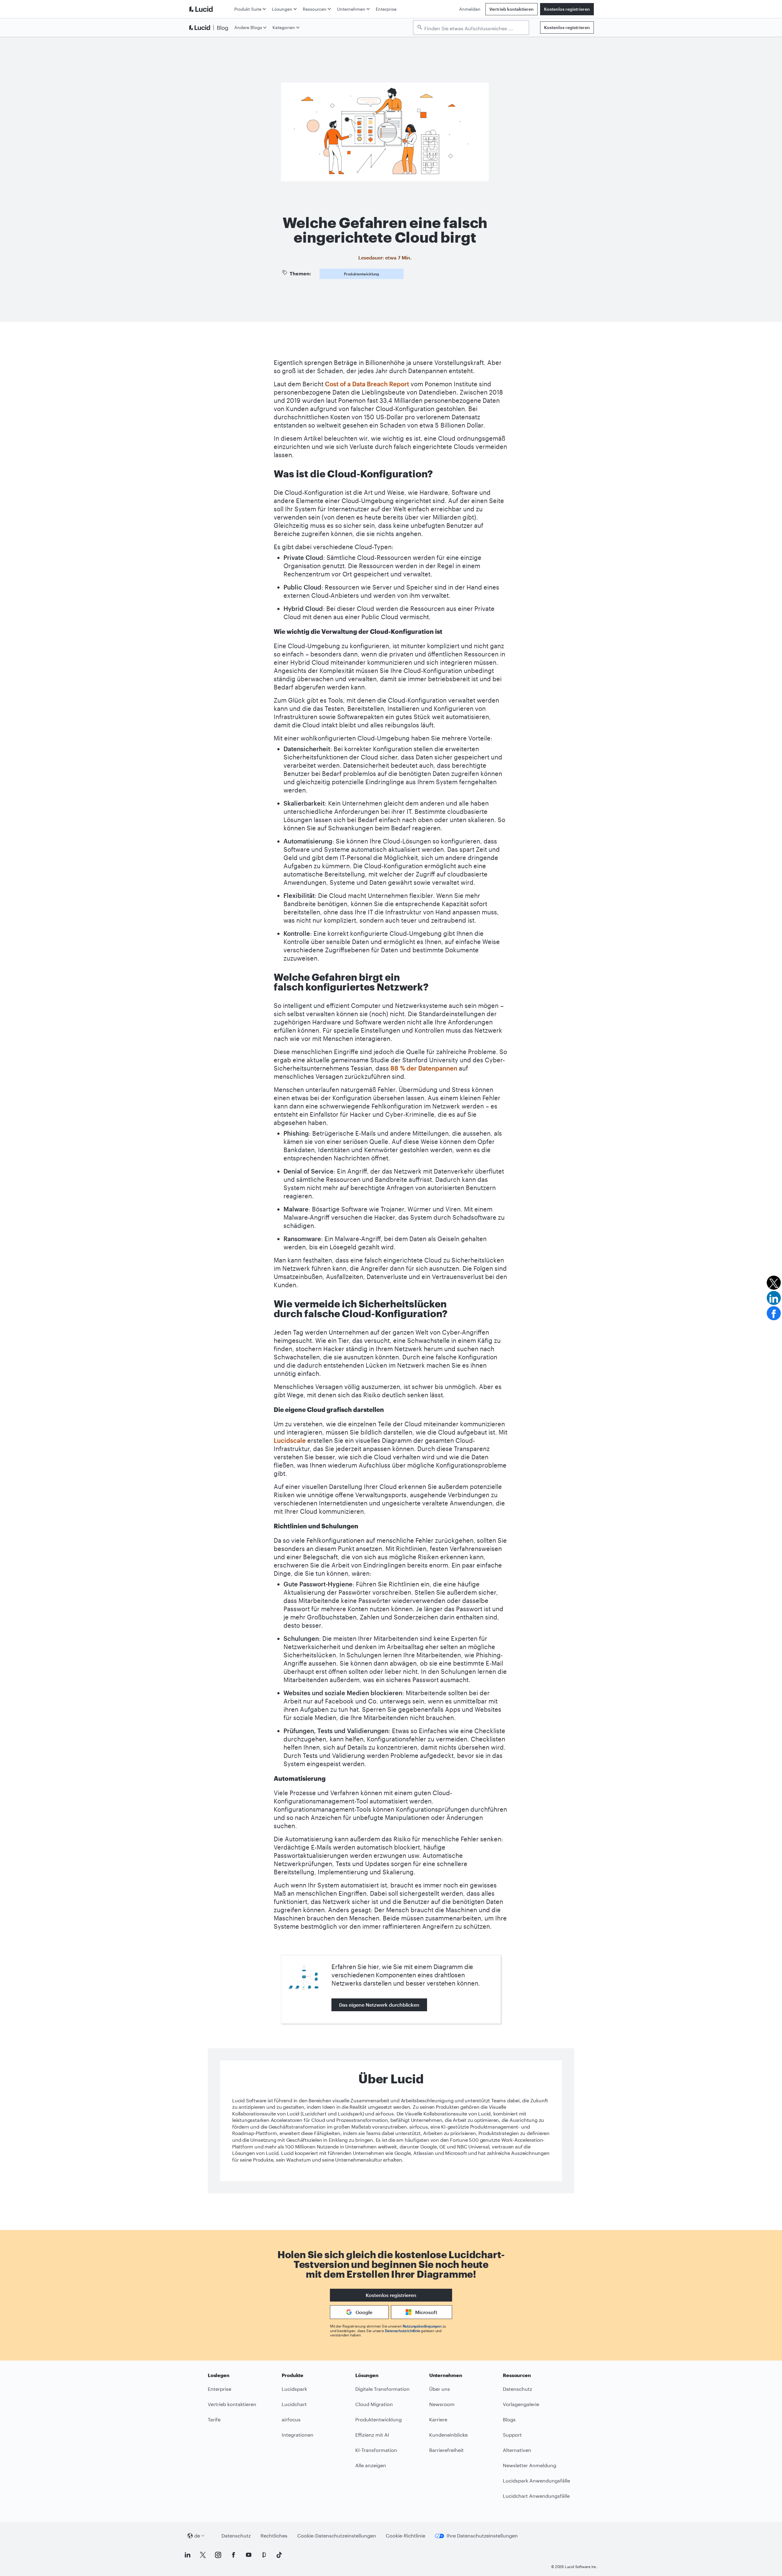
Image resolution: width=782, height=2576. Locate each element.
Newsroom (442, 2404)
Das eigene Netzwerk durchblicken (379, 2005)
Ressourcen (315, 9)
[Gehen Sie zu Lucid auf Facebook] (233, 2555)
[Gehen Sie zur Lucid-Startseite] (210, 9)
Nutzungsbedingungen (422, 2326)
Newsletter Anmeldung (530, 2465)
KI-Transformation (376, 2450)
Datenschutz (517, 2389)
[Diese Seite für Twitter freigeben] (774, 1283)
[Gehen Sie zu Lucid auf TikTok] (279, 2555)
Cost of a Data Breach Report (367, 384)
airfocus (291, 2419)
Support (512, 2435)
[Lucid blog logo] (210, 28)
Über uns (440, 2389)
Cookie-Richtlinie (406, 2536)
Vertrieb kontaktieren (512, 9)
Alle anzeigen (371, 2465)
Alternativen (517, 2450)
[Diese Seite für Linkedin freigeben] (774, 1298)
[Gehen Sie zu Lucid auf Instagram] (218, 2555)
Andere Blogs (248, 27)
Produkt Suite (248, 9)
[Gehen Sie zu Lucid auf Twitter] (203, 2555)
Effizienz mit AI (372, 2435)
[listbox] (471, 28)
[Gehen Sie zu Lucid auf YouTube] (249, 2555)
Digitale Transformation (382, 2389)
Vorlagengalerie (521, 2404)
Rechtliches (274, 2536)
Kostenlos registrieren (567, 9)
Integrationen (298, 2435)
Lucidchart (294, 2404)
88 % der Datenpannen (424, 1068)
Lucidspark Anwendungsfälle (536, 2480)
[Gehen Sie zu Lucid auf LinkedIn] (188, 2555)
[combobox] (474, 28)
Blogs (509, 2419)
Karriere (438, 2419)
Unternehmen (351, 9)
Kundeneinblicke (448, 2435)
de (197, 2536)
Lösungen (282, 9)
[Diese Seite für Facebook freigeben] (774, 1313)
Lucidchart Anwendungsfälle (536, 2496)
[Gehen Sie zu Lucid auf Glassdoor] (264, 2555)
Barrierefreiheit (446, 2450)
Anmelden (470, 9)
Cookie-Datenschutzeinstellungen (337, 2536)
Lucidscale (290, 1440)
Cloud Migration (374, 2404)
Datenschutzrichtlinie (403, 2331)
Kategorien (284, 27)
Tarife (214, 2419)
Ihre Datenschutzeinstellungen (482, 2536)
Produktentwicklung (362, 274)
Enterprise (386, 9)
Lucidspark (294, 2389)
